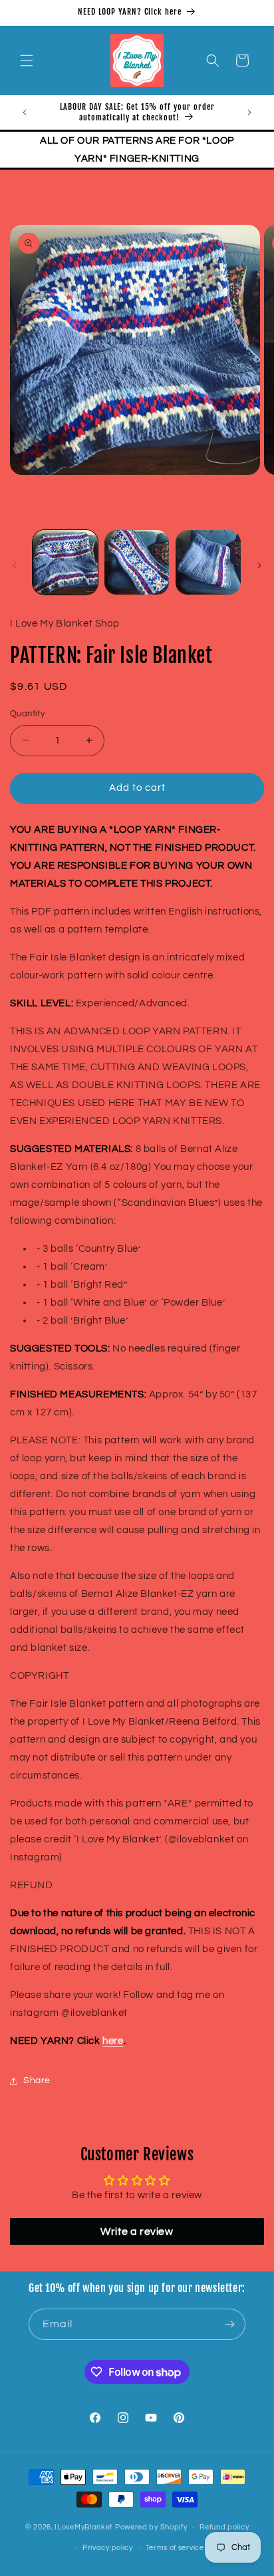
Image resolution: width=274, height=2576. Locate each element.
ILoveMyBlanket (84, 2527)
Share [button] (37, 2080)
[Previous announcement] (25, 112)
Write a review (137, 2231)
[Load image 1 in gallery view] (65, 563)
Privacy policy (108, 2548)
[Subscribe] (230, 2324)
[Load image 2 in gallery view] (137, 563)
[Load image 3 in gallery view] (208, 563)
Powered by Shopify (151, 2527)
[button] (27, 61)
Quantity (27, 714)
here (113, 2041)
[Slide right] (259, 565)
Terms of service (175, 2548)
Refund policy (224, 2527)
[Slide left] (15, 565)
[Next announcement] (249, 112)
